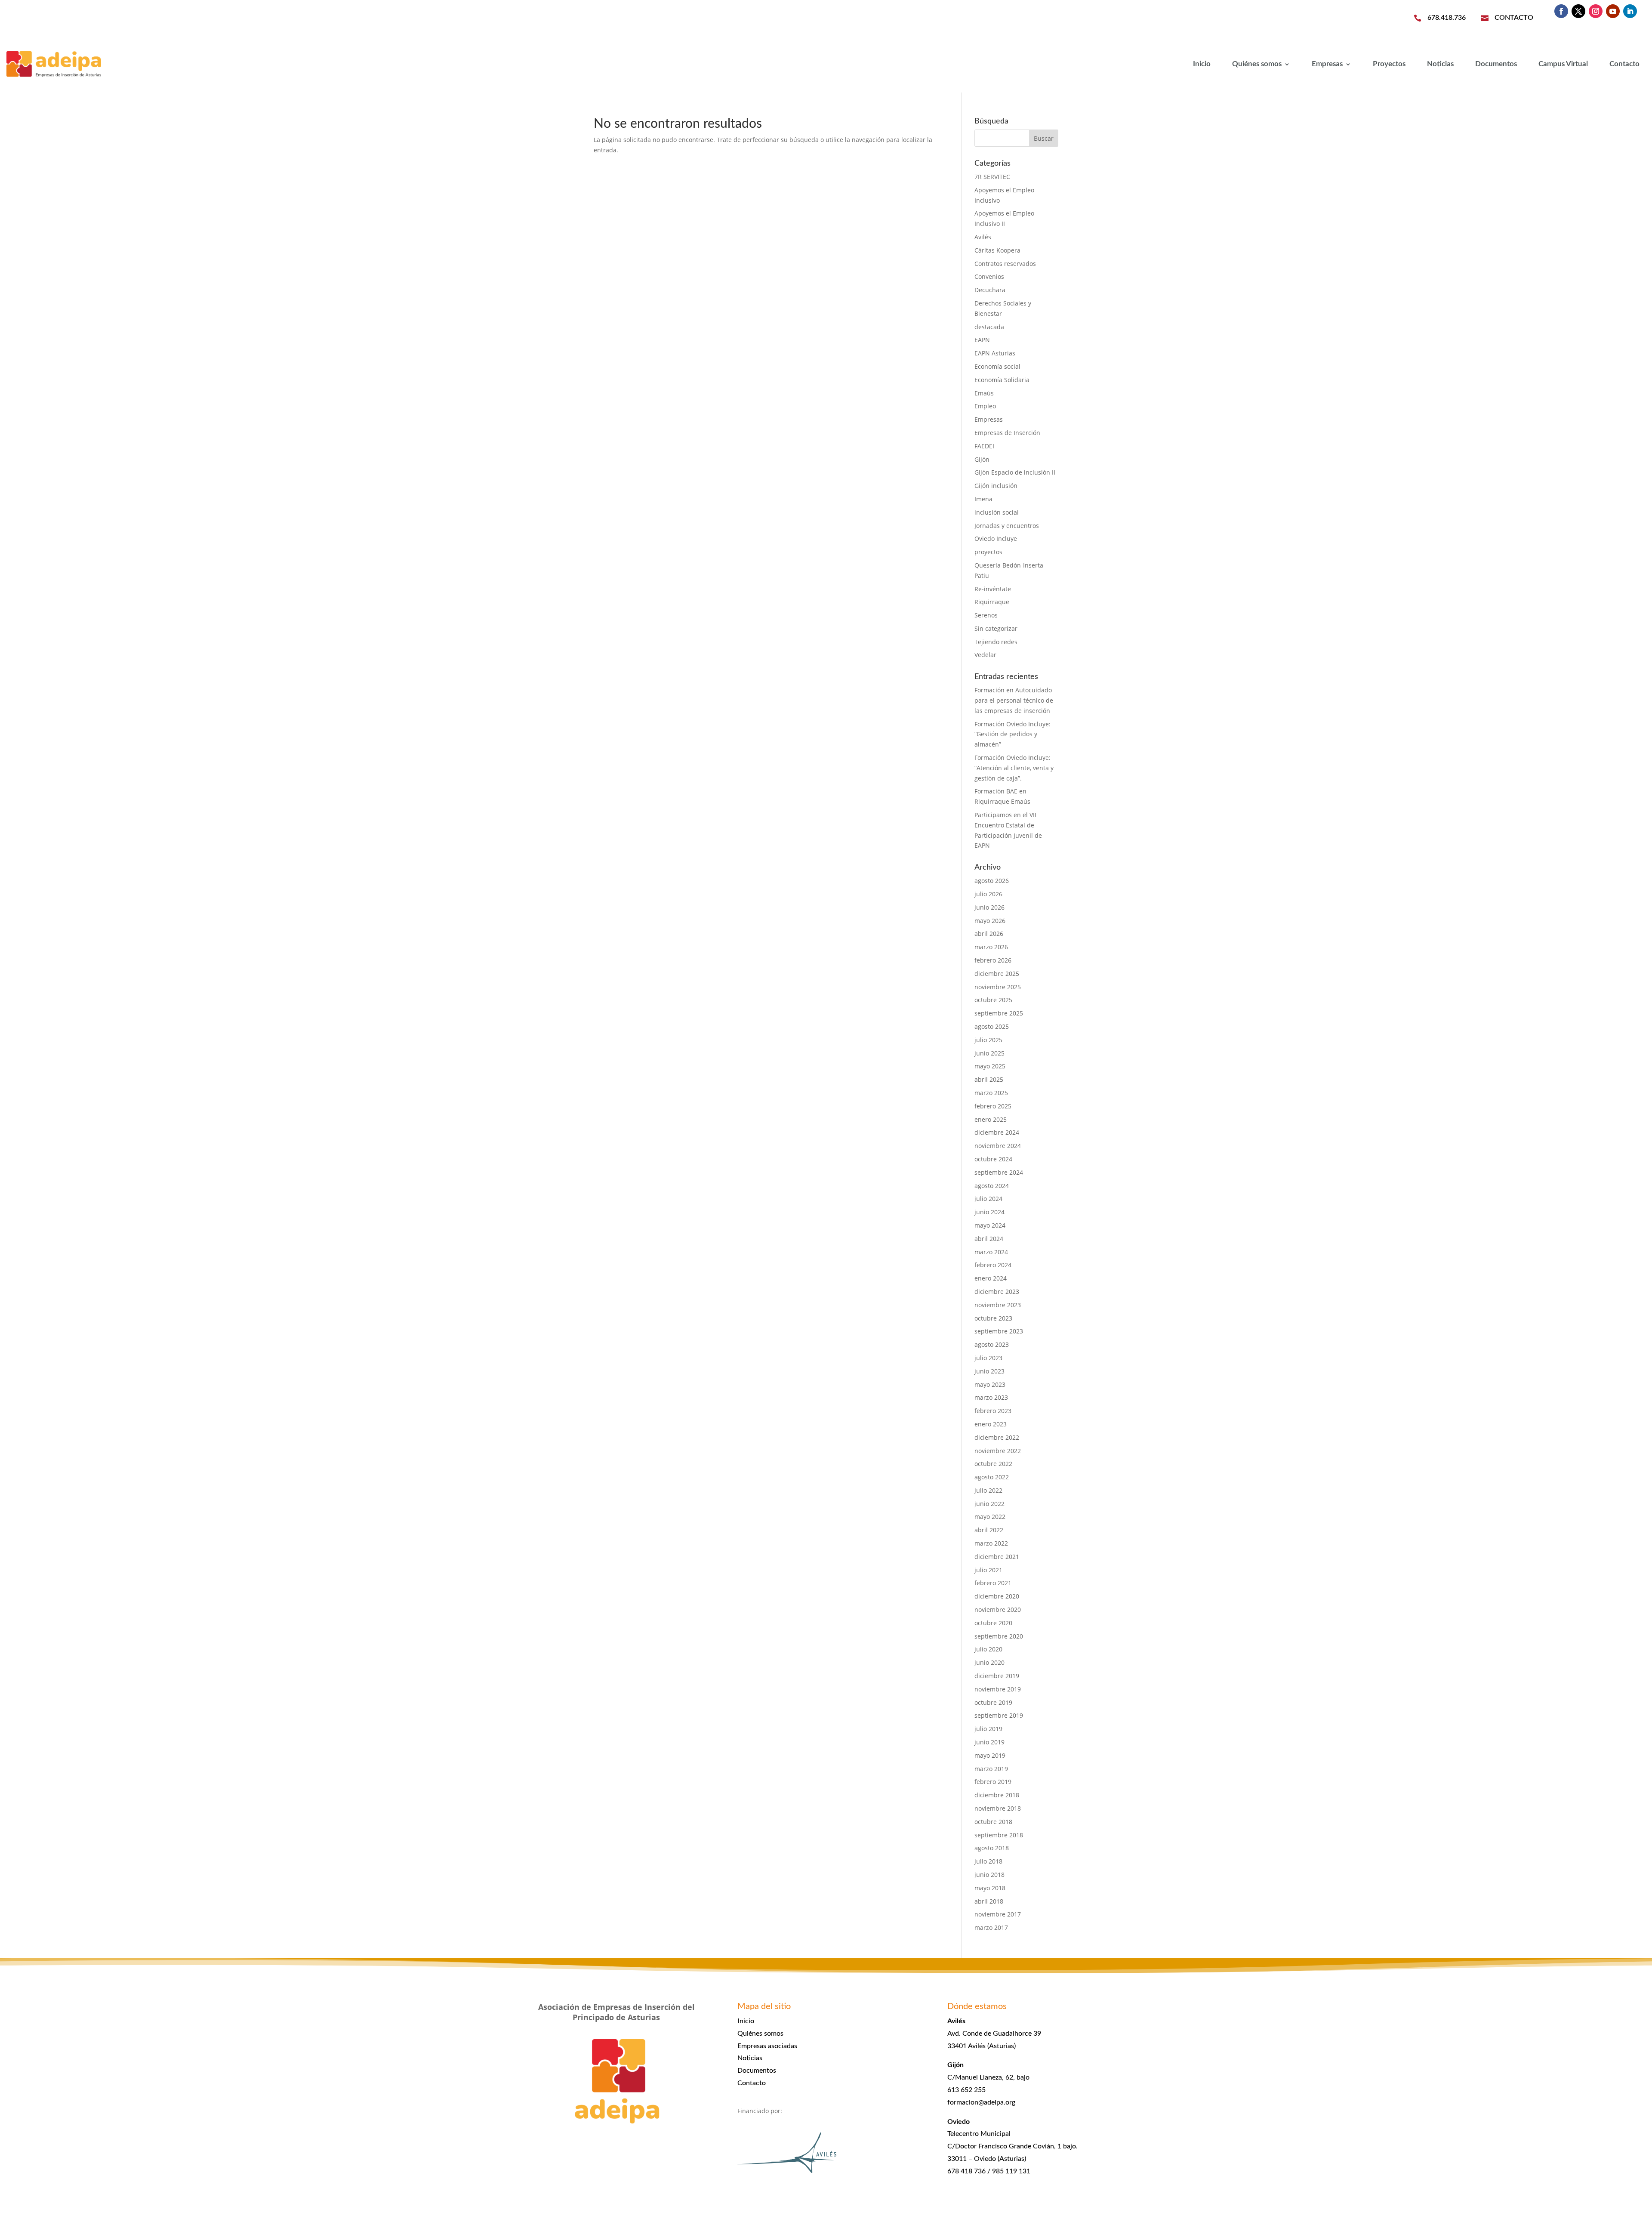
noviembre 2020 (998, 1609)
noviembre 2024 (998, 1146)
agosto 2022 (992, 1477)
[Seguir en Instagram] (1596, 11)
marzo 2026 (991, 947)
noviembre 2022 (998, 1451)
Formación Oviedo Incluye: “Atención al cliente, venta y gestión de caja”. (1014, 768)
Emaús (984, 393)
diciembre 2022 (997, 1437)
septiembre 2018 (999, 1835)
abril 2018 (989, 1901)
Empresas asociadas (767, 2046)
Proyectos (1389, 64)
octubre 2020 (993, 1623)
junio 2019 (989, 1742)
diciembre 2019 (997, 1676)
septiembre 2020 (999, 1636)
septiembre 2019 (999, 1715)
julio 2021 (988, 1570)
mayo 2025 (990, 1066)
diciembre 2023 (997, 1292)
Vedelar (985, 655)
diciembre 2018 (997, 1795)
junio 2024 (989, 1212)
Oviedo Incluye (996, 539)
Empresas (1327, 64)
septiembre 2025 (999, 1013)
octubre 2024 (993, 1159)
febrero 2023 (993, 1411)
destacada (989, 327)
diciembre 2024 (997, 1132)
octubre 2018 (993, 1822)
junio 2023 (989, 1371)
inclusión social (997, 512)
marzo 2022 (991, 1543)
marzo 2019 (991, 1769)
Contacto (1624, 64)
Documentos (1496, 64)
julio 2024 (988, 1199)
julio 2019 (988, 1729)
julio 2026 (988, 894)
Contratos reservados (1005, 264)
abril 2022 (989, 1530)
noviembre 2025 (998, 987)
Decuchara (990, 290)
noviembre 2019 (998, 1689)
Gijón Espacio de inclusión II (1015, 472)
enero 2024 (991, 1278)
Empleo (985, 406)
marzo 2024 (991, 1252)
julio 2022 (988, 1490)
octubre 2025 (993, 1000)
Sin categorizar (996, 628)
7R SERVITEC (992, 177)
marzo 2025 (991, 1093)
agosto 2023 (992, 1344)
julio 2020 (988, 1649)
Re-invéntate (993, 589)
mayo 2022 (990, 1517)
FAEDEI (984, 446)
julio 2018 (988, 1861)
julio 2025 (988, 1040)
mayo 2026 (990, 921)
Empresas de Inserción (1007, 433)
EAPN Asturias (995, 353)
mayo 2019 (990, 1755)
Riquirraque (992, 602)
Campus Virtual (1563, 64)
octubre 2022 (993, 1464)
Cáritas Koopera (997, 250)
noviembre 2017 (998, 1914)
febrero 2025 (993, 1106)
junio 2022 (989, 1504)
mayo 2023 (990, 1384)
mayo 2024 (990, 1225)
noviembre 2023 (998, 1305)
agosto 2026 (992, 881)
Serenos (986, 615)
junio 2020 (989, 1662)
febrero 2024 (993, 1265)
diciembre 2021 (997, 1557)
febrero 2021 (993, 1583)
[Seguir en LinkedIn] (1630, 11)
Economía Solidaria (1002, 380)
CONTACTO (1514, 18)
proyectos (988, 552)
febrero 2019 (993, 1782)
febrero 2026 (993, 960)
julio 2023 (988, 1358)
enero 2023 (991, 1424)
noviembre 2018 (998, 1808)
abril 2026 (989, 934)
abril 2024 (989, 1239)
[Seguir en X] (1578, 11)
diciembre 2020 (997, 1596)
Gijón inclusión (996, 486)
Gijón (982, 459)
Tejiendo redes (996, 642)
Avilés (983, 237)
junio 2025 (989, 1053)
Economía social (997, 366)
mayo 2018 (990, 1888)
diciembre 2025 (997, 974)
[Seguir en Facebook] (1561, 11)
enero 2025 (991, 1119)
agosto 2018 (992, 1848)
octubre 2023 (993, 1318)
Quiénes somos (1257, 64)
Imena (983, 499)
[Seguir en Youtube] (1613, 11)
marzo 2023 (991, 1397)
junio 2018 (989, 1875)
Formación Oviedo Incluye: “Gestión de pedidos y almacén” (1012, 734)
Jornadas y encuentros (1007, 526)
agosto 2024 (992, 1186)
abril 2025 (989, 1079)
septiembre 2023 (999, 1331)
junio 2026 (989, 907)
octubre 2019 (993, 1702)
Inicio (1202, 64)
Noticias (1440, 64)
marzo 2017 (991, 1927)
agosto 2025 (992, 1026)
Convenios (989, 276)
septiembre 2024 (999, 1172)
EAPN (982, 340)
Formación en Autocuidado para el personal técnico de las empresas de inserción (1014, 700)
